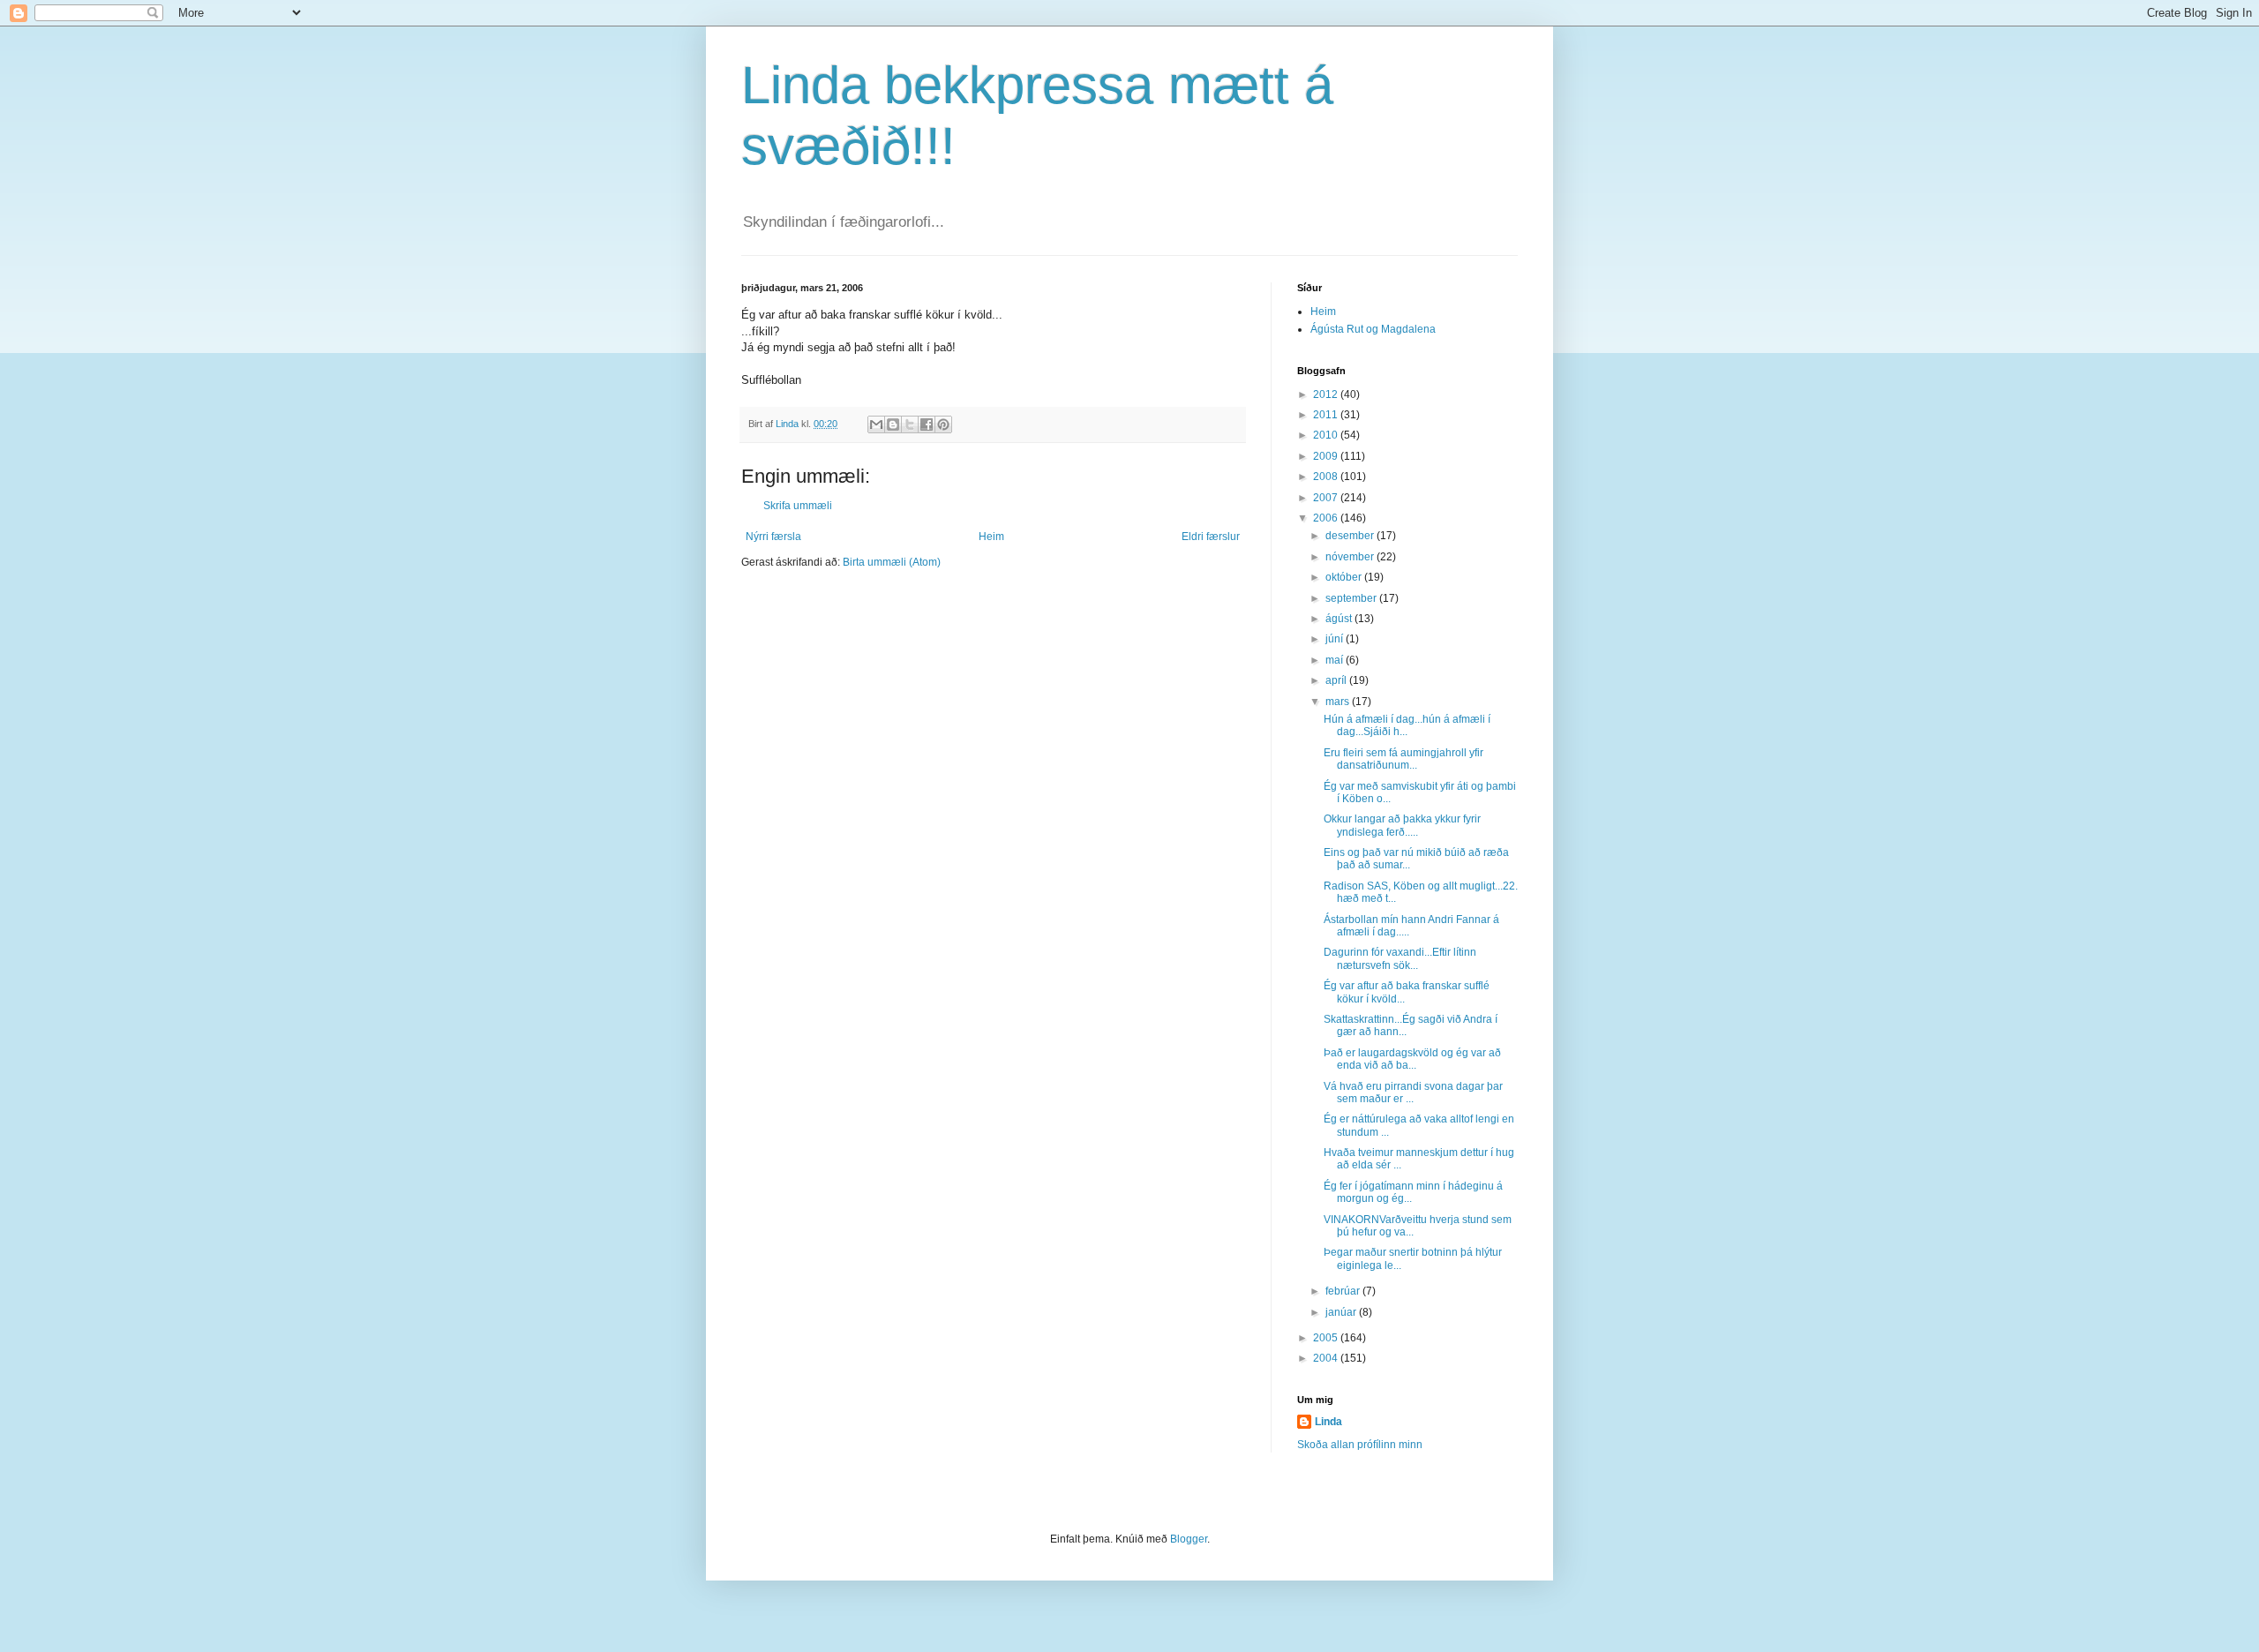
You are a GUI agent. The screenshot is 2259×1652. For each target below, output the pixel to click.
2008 (1327, 477)
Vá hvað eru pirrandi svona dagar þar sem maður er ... (1413, 1093)
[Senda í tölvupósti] (876, 424)
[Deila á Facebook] (927, 424)
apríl (1337, 680)
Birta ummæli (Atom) (892, 562)
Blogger (1189, 1539)
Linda (1328, 1422)
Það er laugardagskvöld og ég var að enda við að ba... (1412, 1059)
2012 (1327, 394)
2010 (1327, 435)
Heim (991, 537)
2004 (1327, 1358)
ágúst (1340, 619)
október (1345, 577)
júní (1336, 639)
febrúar (1344, 1291)
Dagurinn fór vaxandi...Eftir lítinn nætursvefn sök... (1400, 958)
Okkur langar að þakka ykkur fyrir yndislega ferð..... (1402, 825)
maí (1336, 660)
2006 (1327, 518)
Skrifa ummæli (798, 506)
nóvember (1351, 557)
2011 (1327, 415)
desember (1351, 536)
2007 (1327, 498)
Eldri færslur (1211, 537)
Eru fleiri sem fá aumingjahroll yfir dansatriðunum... (1403, 759)
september (1352, 598)
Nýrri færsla (773, 537)
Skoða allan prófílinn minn (1360, 1445)
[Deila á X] (910, 424)
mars (1339, 702)
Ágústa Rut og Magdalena (1373, 329)
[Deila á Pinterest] (943, 424)
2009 (1327, 456)
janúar (1342, 1312)
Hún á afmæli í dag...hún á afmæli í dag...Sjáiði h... (1407, 725)
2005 (1327, 1338)
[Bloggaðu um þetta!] (893, 424)
